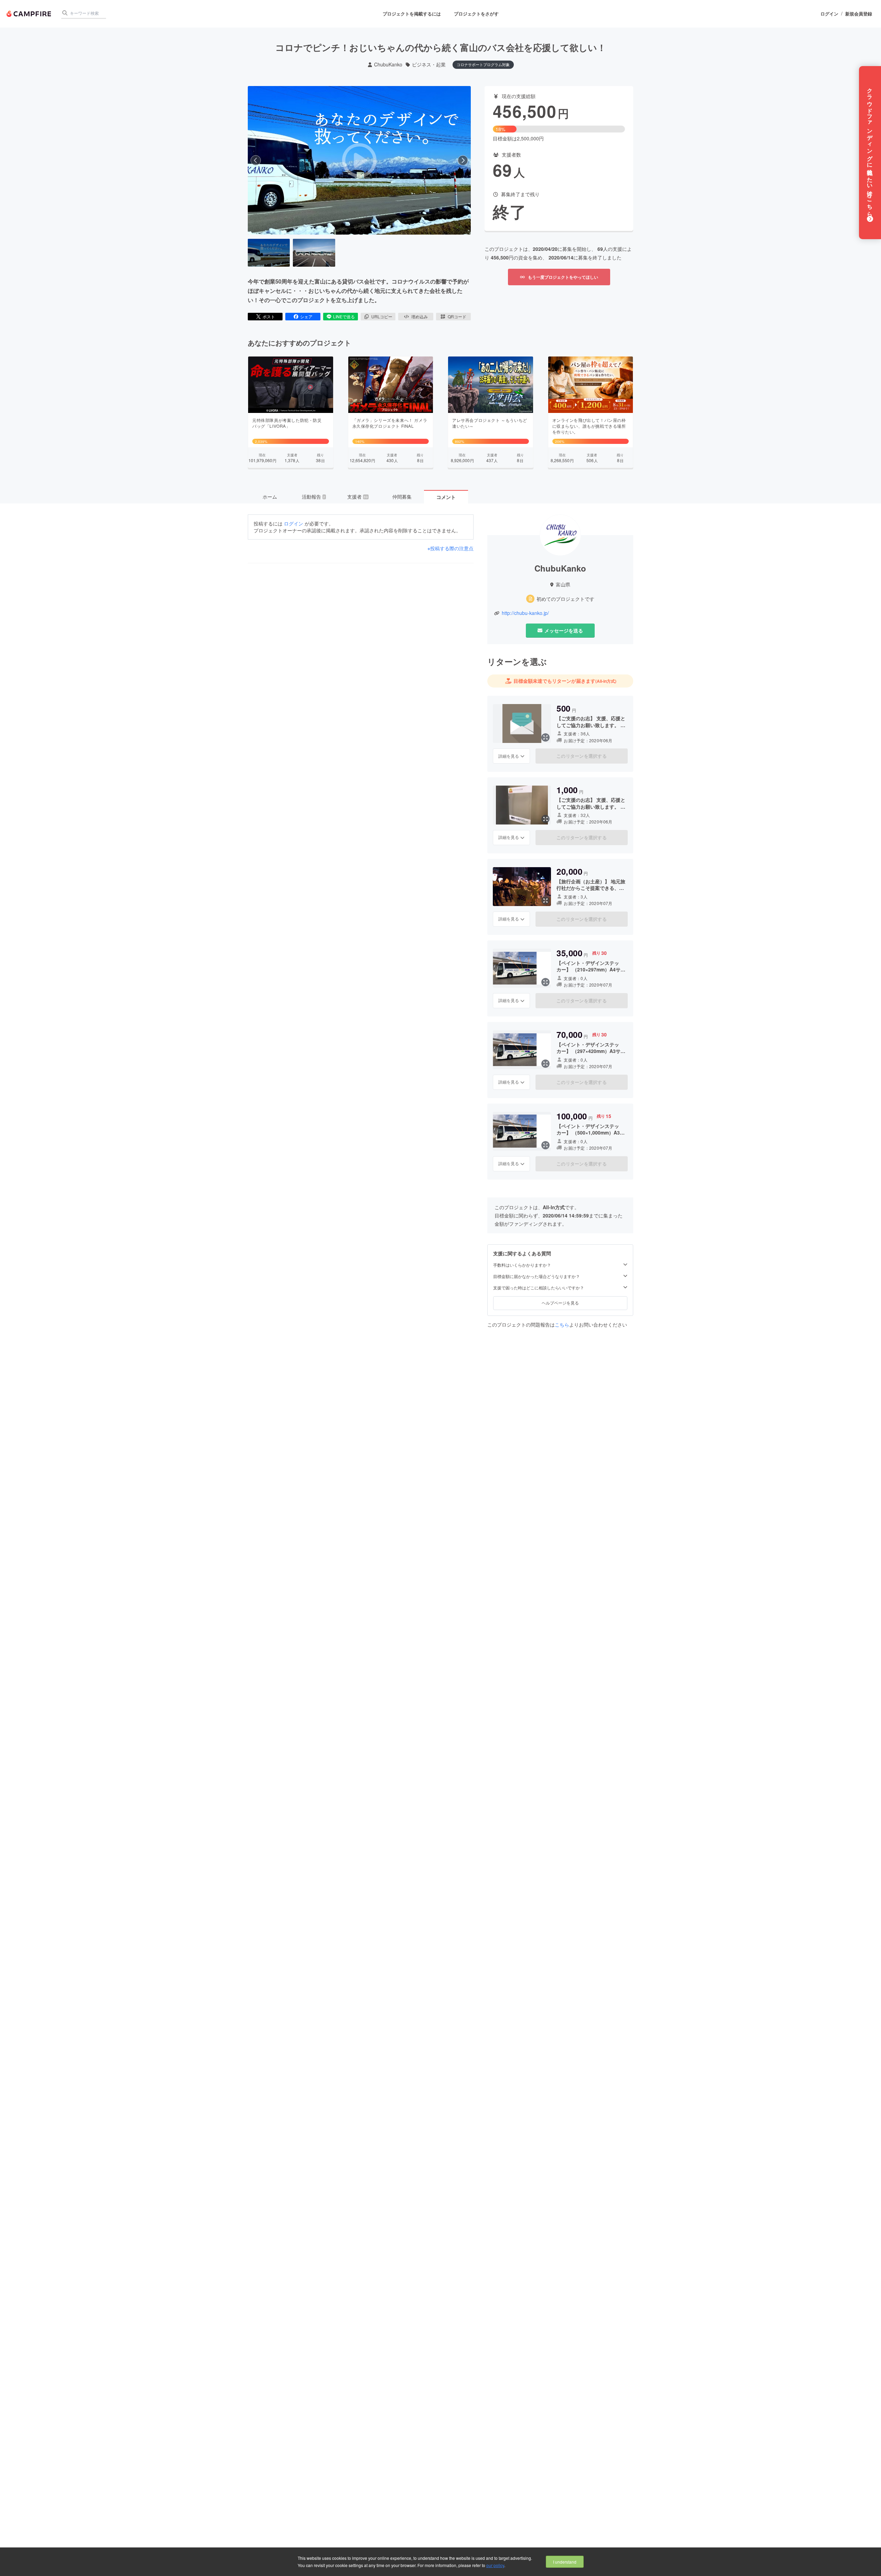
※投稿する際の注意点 (450, 548)
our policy (495, 2565)
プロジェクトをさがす (476, 14)
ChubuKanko (388, 65)
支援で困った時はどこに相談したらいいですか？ (539, 1288)
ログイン (829, 14)
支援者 (358, 497)
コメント (446, 497)
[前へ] (256, 160)
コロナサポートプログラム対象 (483, 64)
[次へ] (463, 160)
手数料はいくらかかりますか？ (522, 1265)
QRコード (457, 316)
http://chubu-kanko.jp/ (525, 613)
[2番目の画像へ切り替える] (314, 253)
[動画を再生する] (359, 160)
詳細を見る (509, 756)
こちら (562, 1324)
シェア (306, 316)
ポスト (269, 316)
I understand (565, 2562)
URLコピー (382, 316)
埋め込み (420, 316)
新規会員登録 (859, 14)
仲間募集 (402, 497)
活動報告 (314, 497)
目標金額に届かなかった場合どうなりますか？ (537, 1276)
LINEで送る (344, 316)
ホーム (270, 497)
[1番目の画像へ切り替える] (269, 253)
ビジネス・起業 (429, 65)
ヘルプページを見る (560, 1303)
